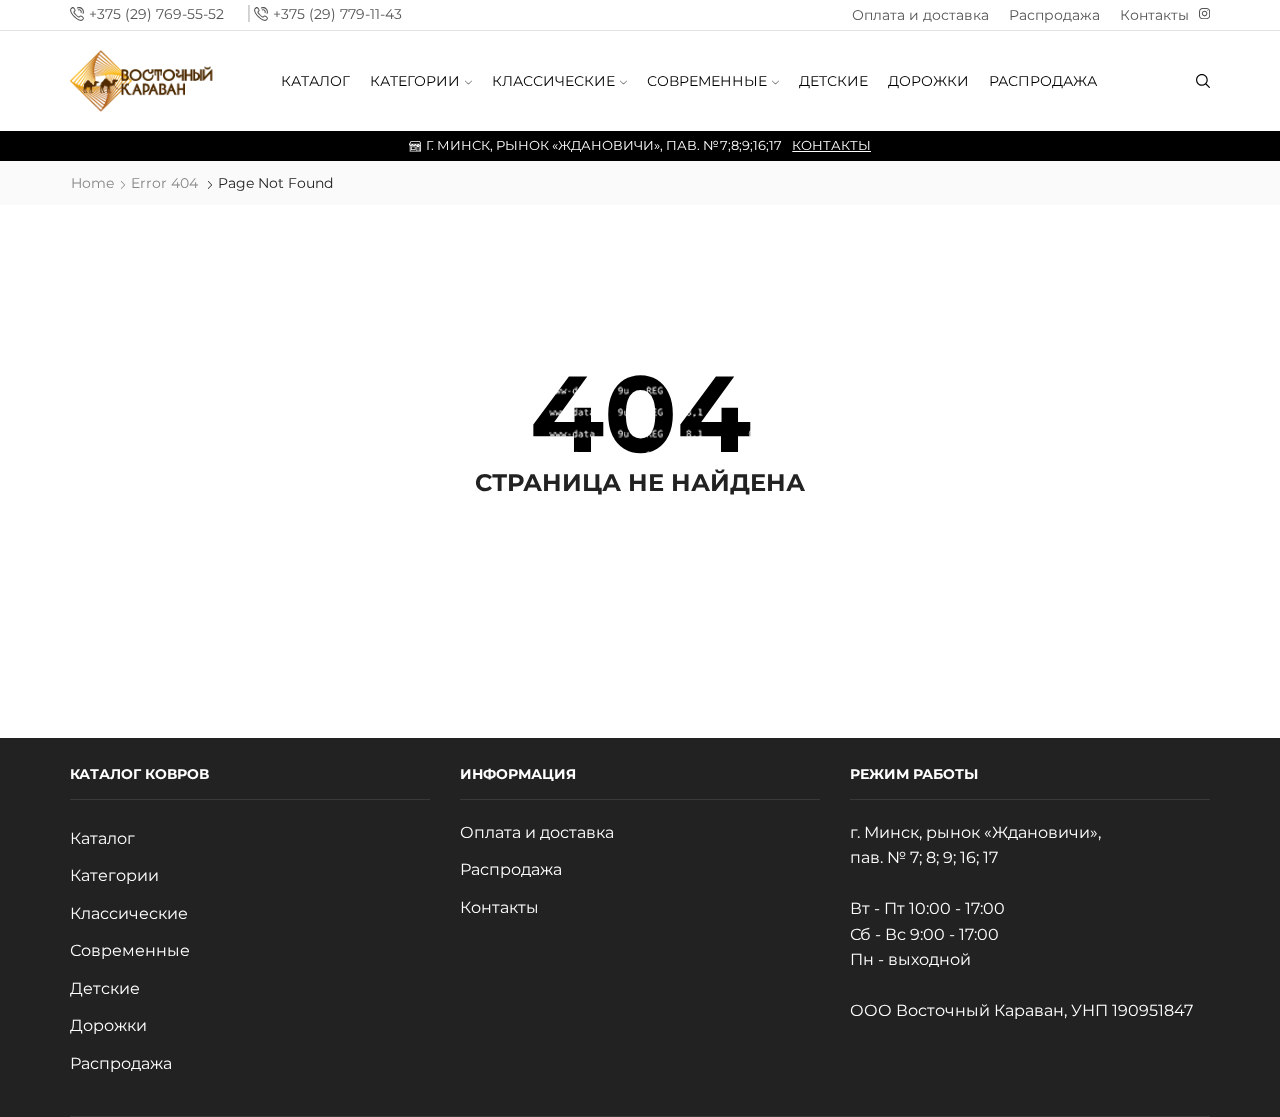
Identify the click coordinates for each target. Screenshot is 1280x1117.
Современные (707, 81)
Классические (553, 81)
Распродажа (1054, 15)
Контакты (1154, 15)
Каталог (315, 81)
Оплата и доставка (920, 15)
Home (92, 183)
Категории (415, 81)
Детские (833, 81)
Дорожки (928, 81)
